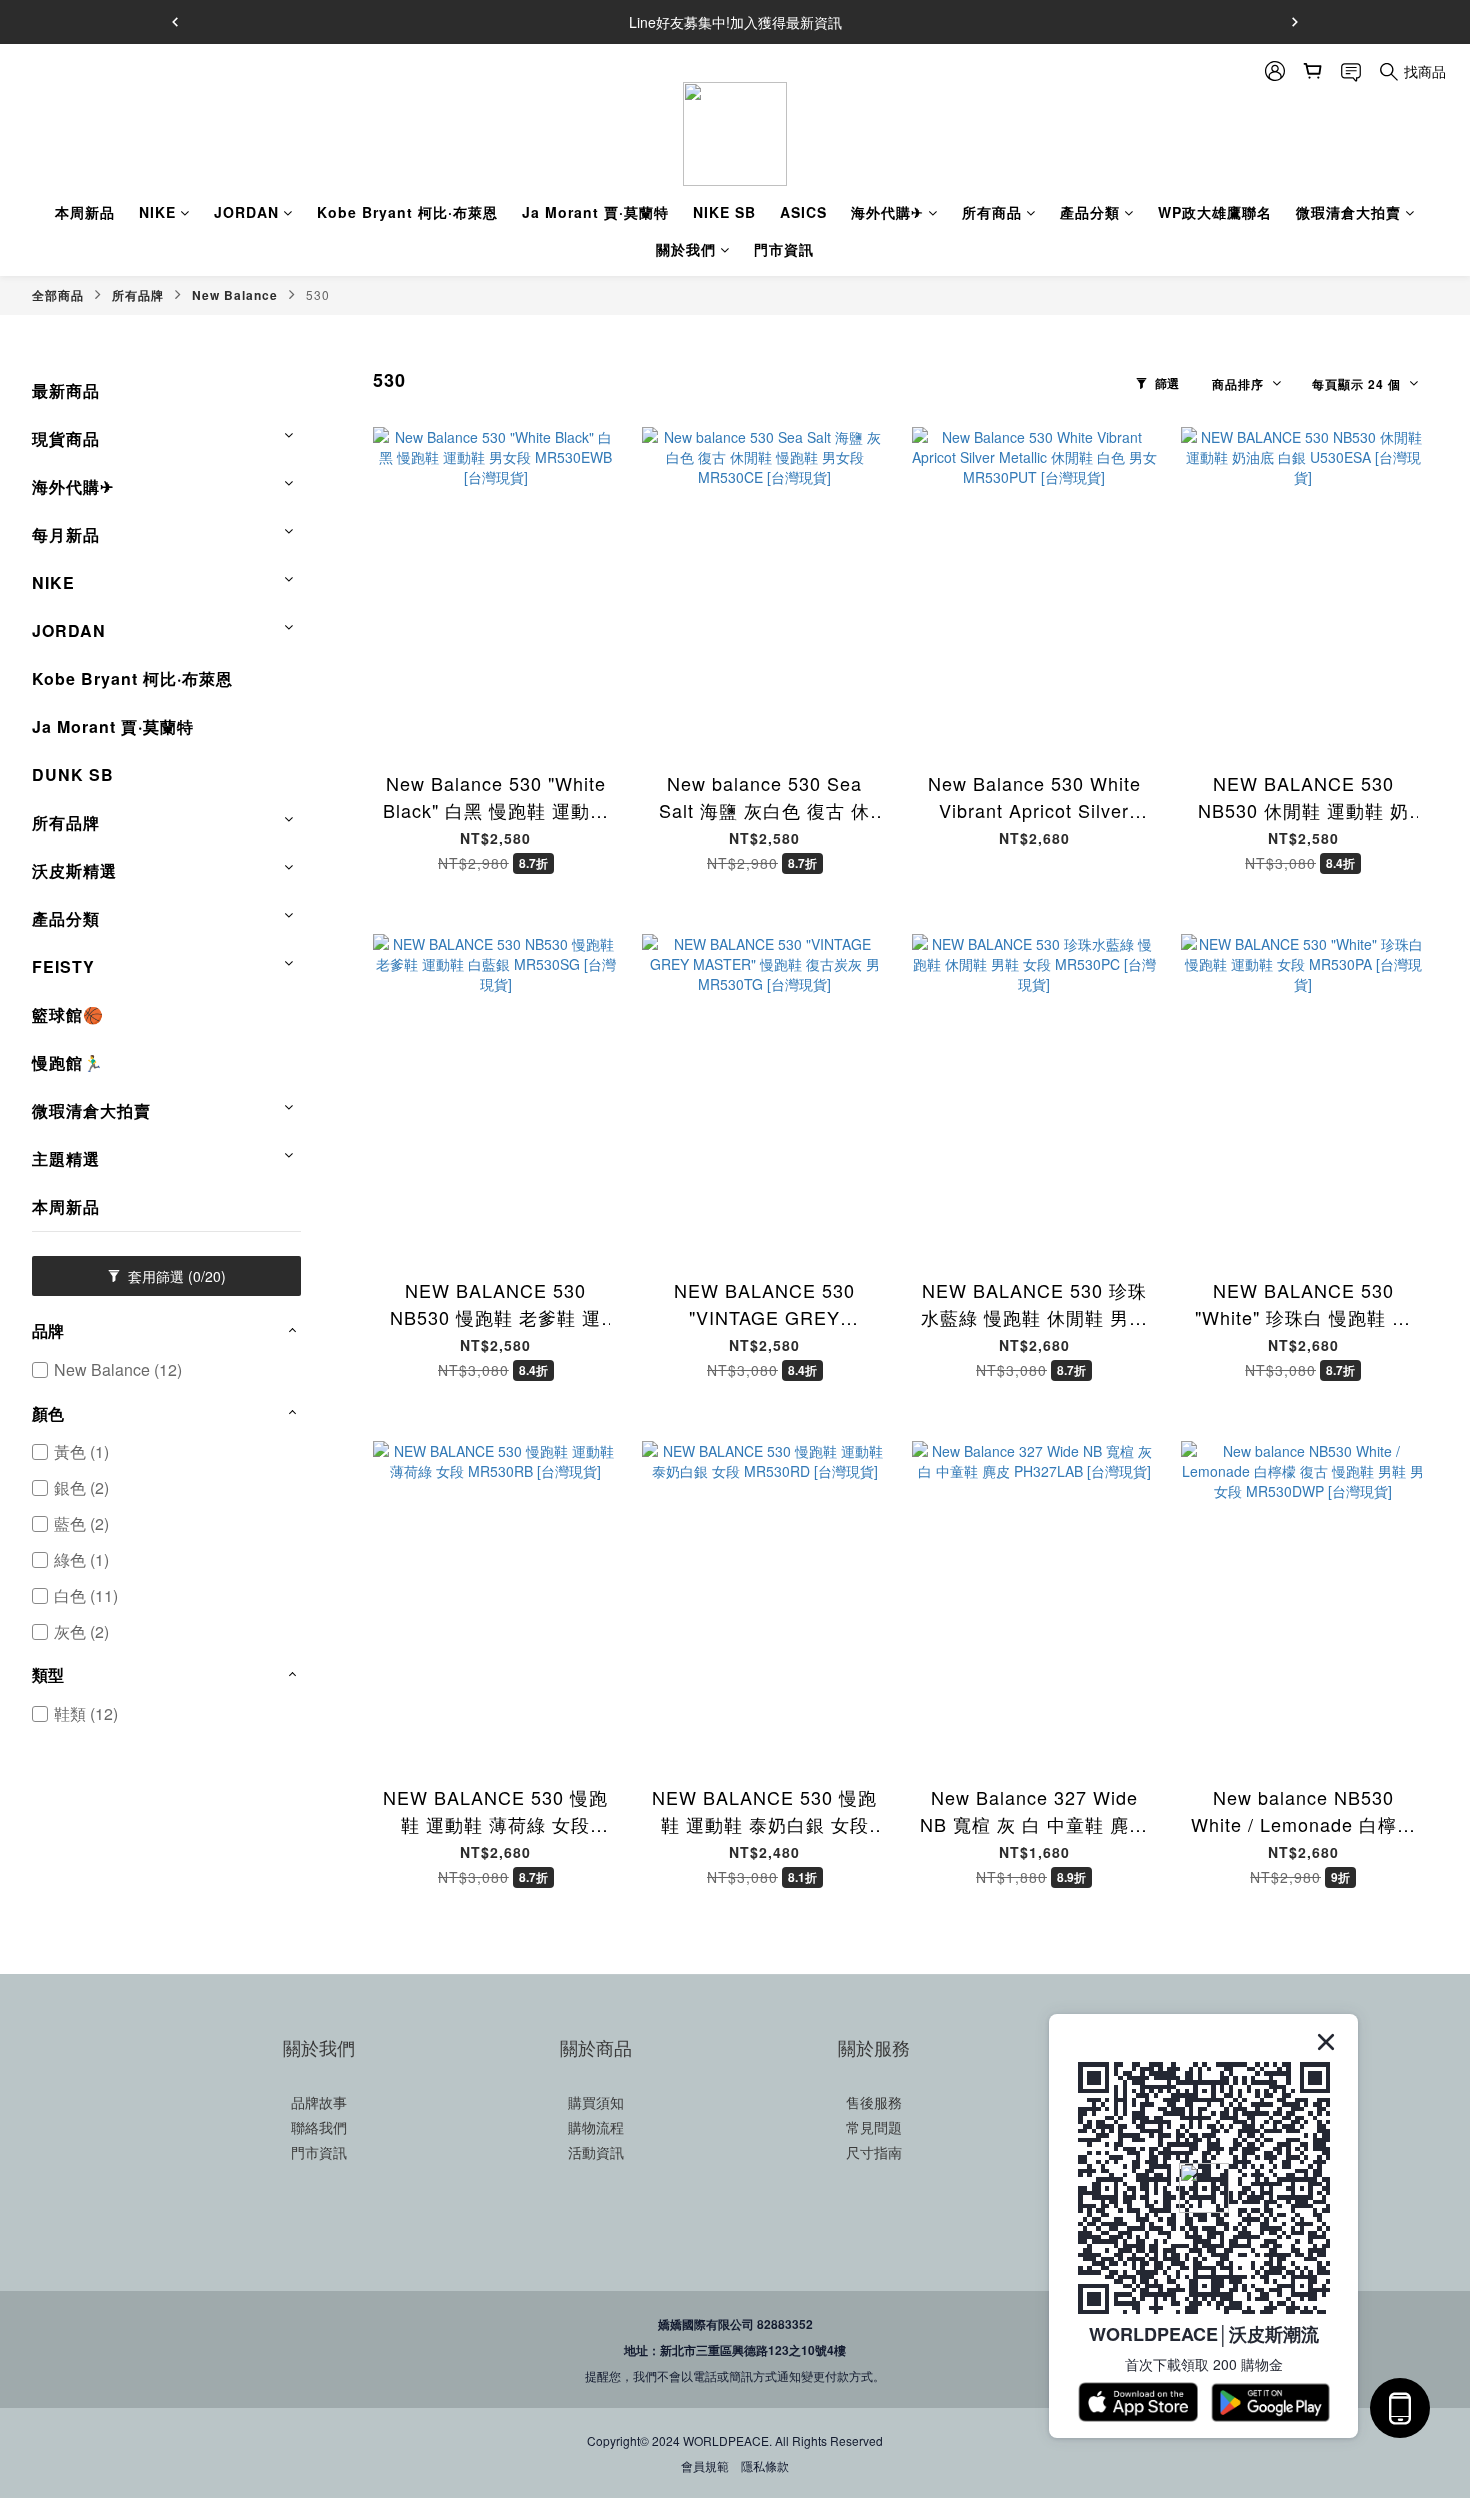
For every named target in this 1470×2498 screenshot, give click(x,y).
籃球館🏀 (68, 1014)
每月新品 (66, 534)
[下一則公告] (1295, 22)
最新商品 (66, 390)
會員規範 (705, 2465)
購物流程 (596, 2127)
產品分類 (1090, 212)
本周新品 (85, 212)
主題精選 (66, 1158)
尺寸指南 (874, 2152)
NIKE (157, 212)
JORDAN (246, 212)
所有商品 (992, 212)
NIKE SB (724, 212)
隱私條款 (765, 2465)
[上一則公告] (175, 22)
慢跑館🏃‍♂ (68, 1062)
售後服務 (874, 2102)
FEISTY (63, 966)
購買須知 (596, 2102)
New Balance (235, 295)
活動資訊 (596, 2152)
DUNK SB (73, 774)
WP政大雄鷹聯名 (1215, 212)
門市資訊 (784, 249)
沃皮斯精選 (74, 870)
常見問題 (874, 2127)
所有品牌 (138, 295)
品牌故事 (319, 2102)
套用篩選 (175, 1276)
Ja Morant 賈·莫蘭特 (595, 212)
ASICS (803, 212)
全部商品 (58, 295)
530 (318, 294)
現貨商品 (66, 438)
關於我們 (686, 249)
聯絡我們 (319, 2127)
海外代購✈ (887, 212)
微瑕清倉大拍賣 (1348, 212)
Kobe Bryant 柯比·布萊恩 (407, 212)
